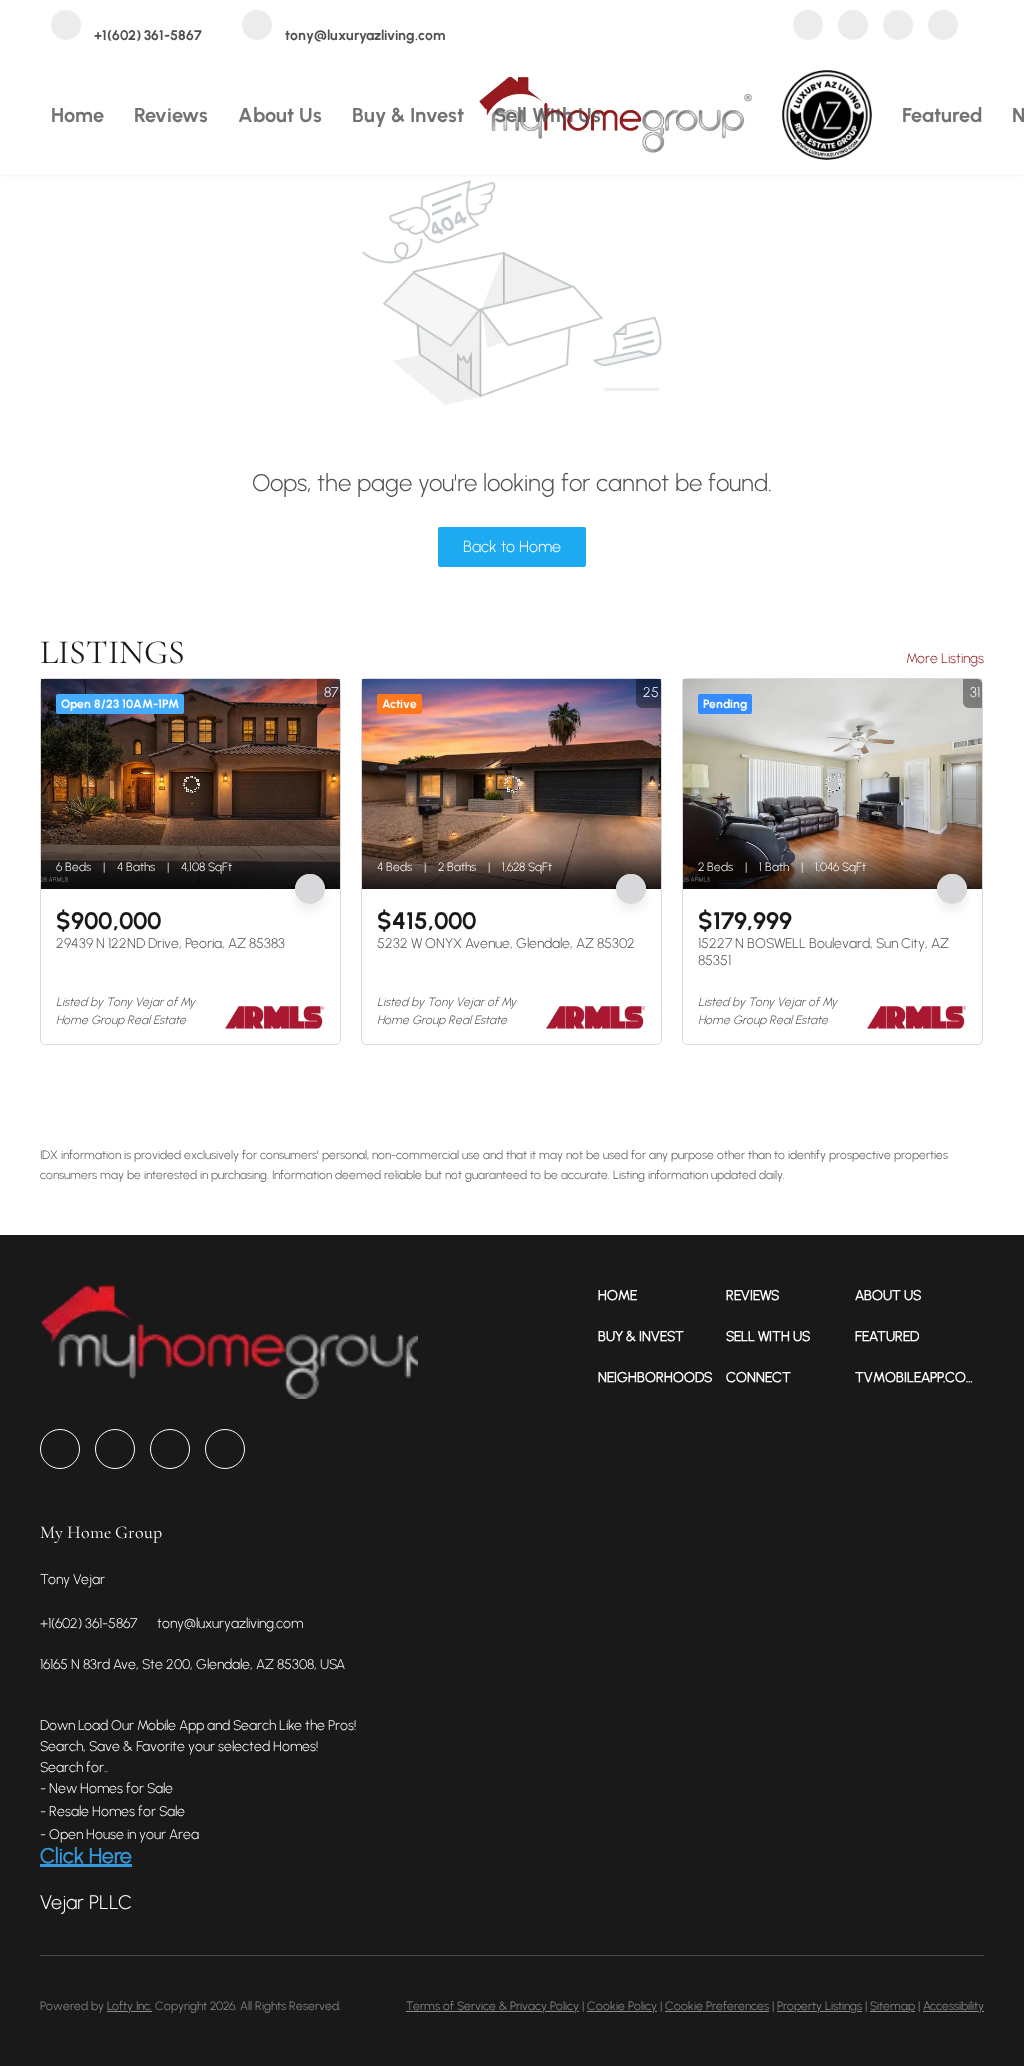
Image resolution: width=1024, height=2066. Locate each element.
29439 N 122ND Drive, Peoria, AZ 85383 (170, 943)
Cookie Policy (622, 2006)
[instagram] (898, 27)
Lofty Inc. (129, 2006)
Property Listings (819, 2006)
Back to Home (512, 546)
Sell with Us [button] (547, 115)
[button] (662, 1295)
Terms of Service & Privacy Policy (492, 2006)
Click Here (86, 1855)
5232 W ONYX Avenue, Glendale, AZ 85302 (506, 943)
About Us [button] (280, 115)
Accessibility (953, 2006)
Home (77, 115)
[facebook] (808, 27)
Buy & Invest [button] (408, 115)
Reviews (171, 115)
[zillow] (853, 27)
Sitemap (892, 2006)
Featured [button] (942, 115)
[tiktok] (943, 27)
